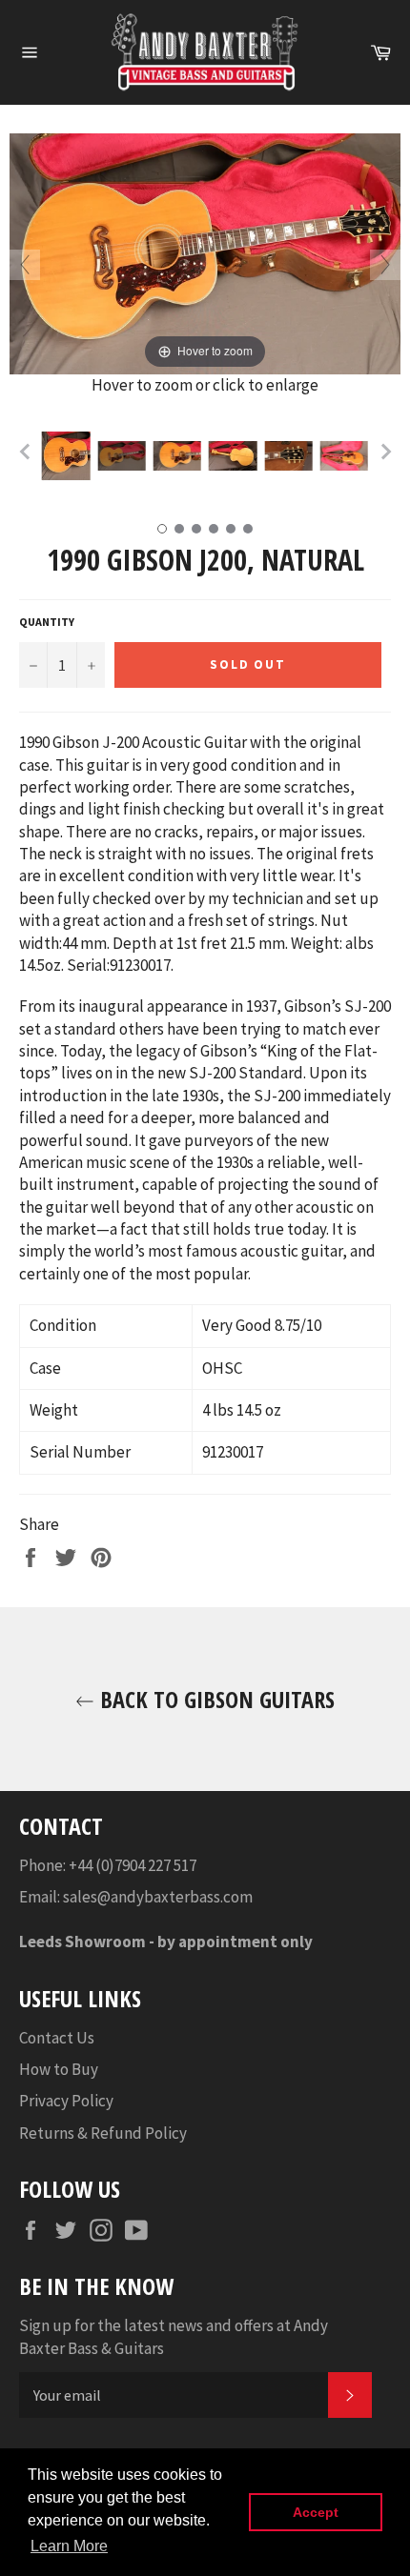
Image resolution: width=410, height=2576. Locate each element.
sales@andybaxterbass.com (158, 1897)
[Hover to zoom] (205, 252)
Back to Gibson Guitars (215, 1699)
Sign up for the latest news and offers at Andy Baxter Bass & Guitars (174, 2336)
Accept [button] (316, 2512)
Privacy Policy (66, 2101)
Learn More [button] (69, 2546)
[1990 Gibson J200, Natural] (66, 455)
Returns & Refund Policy (103, 2133)
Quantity (47, 622)
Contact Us (57, 2038)
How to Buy (59, 2069)
